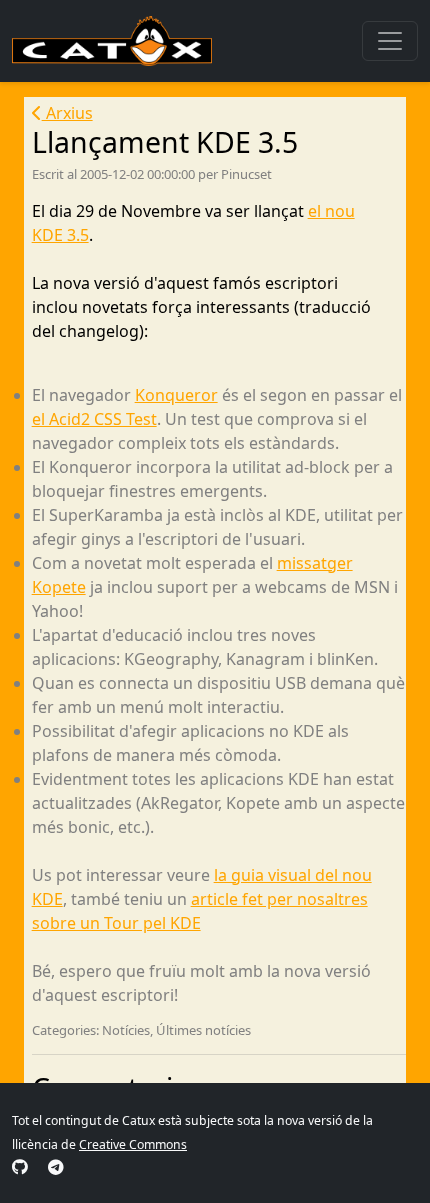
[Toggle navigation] (390, 41)
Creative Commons (133, 1144)
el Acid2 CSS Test (94, 419)
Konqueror (176, 395)
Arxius (67, 113)
